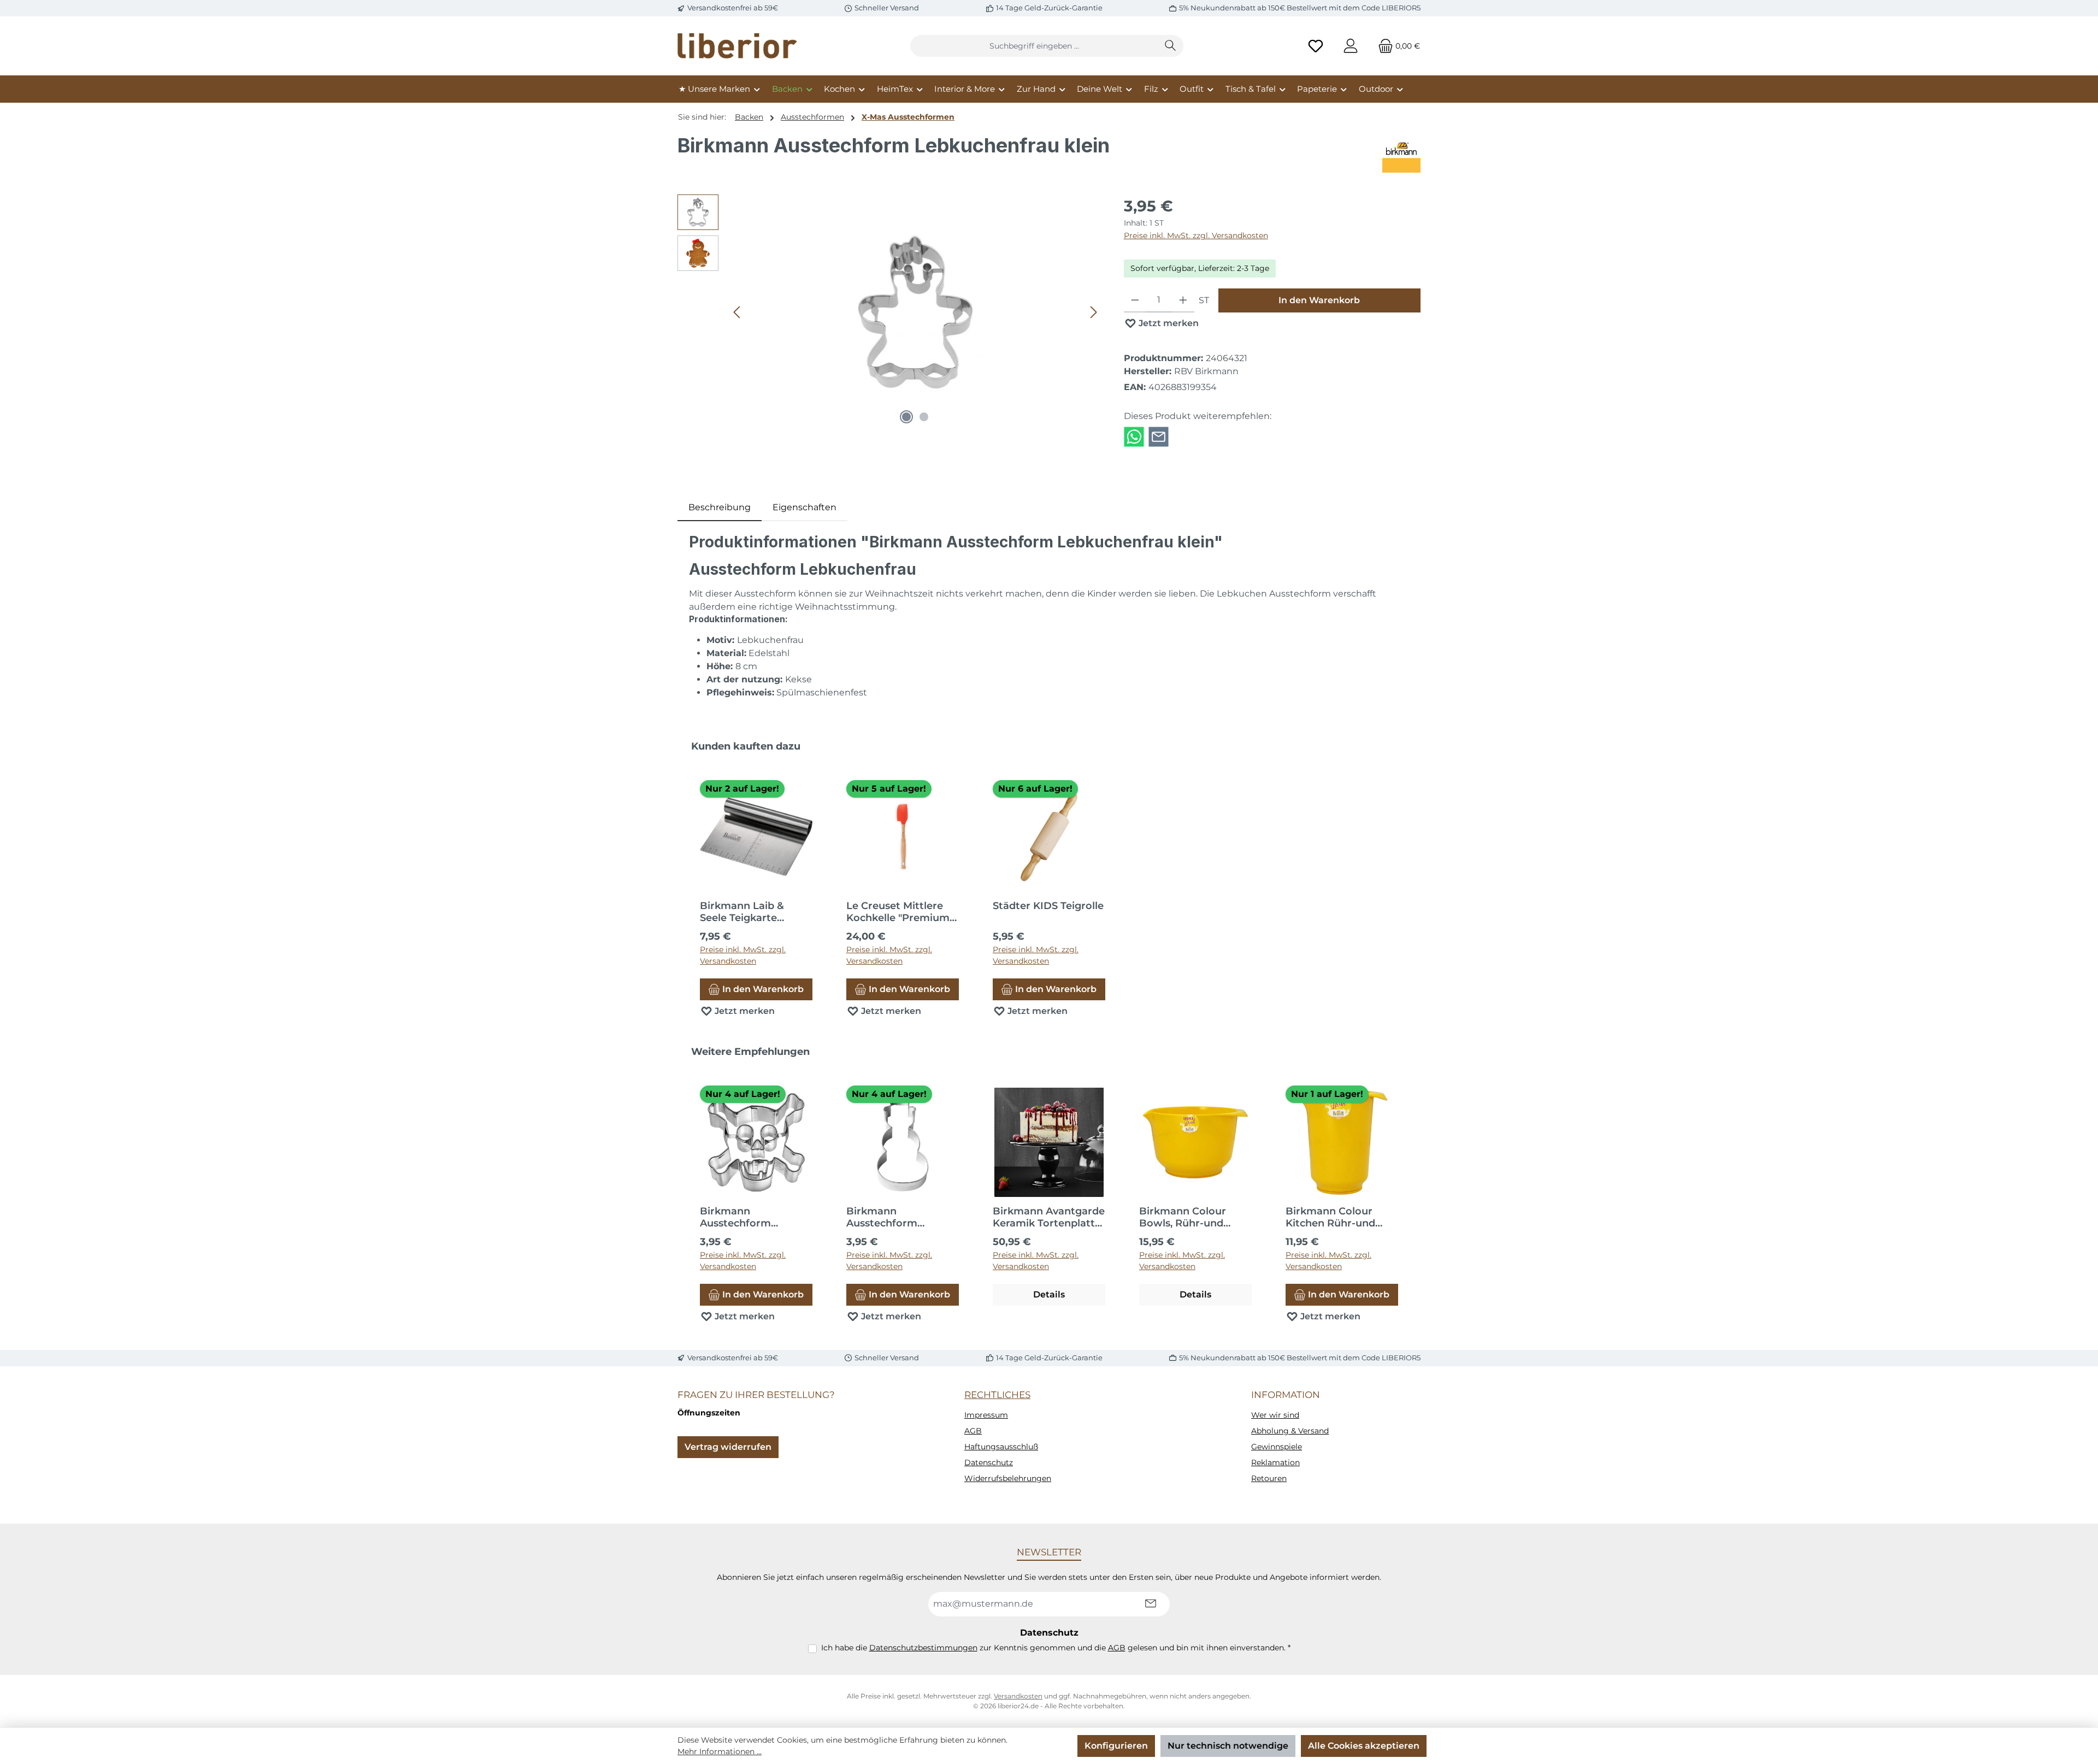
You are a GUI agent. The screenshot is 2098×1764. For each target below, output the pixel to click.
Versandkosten (1018, 1696)
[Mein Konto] (1351, 46)
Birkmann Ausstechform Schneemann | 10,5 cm (902, 1217)
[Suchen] (1171, 46)
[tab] (720, 508)
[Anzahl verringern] (1135, 300)
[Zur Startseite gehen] (738, 46)
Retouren (1269, 1478)
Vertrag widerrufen (728, 1447)
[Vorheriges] (738, 312)
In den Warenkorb (1319, 300)
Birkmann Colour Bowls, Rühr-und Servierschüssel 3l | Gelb (1186, 1217)
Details (1049, 1294)
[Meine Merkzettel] (1316, 46)
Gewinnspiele (1277, 1447)
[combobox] (1034, 46)
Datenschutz (989, 1462)
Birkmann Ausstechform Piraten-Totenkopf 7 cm (750, 1217)
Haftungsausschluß (1001, 1447)
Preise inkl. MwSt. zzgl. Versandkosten (1196, 235)
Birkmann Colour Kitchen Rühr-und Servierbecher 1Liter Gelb (1336, 1217)
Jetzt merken (1168, 323)
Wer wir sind (1275, 1415)
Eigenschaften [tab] (805, 507)
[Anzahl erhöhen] (1183, 300)
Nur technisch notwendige (1228, 1746)
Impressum (986, 1415)
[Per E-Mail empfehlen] (1159, 436)
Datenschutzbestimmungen (923, 1648)
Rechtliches (997, 1395)
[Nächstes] (1093, 312)
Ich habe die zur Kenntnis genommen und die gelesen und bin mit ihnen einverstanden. (1056, 1648)
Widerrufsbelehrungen (1008, 1478)
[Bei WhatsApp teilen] (1134, 436)
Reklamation (1275, 1462)
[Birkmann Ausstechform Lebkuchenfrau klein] (916, 312)
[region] (890, 312)
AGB (973, 1431)
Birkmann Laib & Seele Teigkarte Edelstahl (742, 912)
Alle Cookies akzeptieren (1364, 1746)
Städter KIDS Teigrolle (1048, 906)
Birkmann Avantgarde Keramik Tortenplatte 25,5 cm (1049, 1217)
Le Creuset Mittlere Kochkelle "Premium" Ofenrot (900, 912)
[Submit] (1151, 1604)
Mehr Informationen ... (720, 1751)
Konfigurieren (1116, 1746)
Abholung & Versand (1290, 1431)
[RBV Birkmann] (1401, 154)
